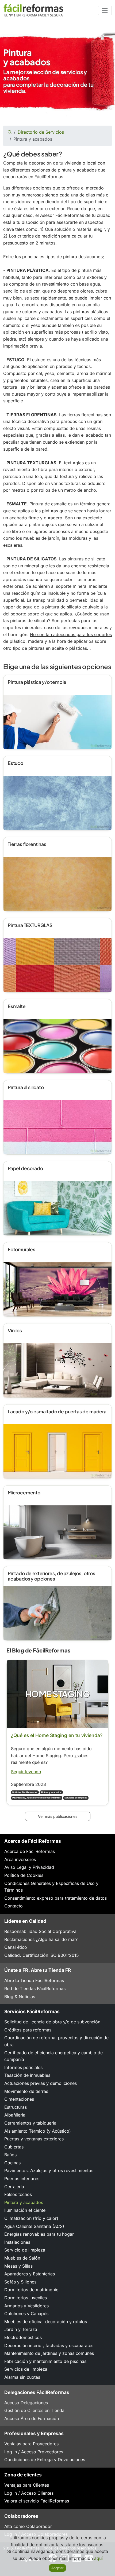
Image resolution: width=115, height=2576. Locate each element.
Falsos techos (18, 2194)
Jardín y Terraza (21, 2329)
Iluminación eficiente (25, 2210)
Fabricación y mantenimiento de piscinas (45, 2361)
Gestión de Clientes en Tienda (34, 2410)
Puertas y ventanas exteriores (34, 2139)
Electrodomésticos (23, 2337)
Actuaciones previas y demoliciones (41, 2083)
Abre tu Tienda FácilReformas (34, 1980)
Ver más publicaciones (58, 1816)
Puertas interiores (22, 2179)
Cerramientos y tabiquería (30, 2123)
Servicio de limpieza (25, 2250)
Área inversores (20, 1859)
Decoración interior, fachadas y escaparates (49, 2345)
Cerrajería (14, 2187)
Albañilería (15, 2115)
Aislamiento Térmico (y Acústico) (38, 2131)
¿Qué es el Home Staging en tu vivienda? (57, 1735)
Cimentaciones (19, 2099)
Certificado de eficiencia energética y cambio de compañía (53, 2056)
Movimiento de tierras (26, 2091)
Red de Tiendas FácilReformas (35, 1988)
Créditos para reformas (28, 2030)
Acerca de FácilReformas (30, 1851)
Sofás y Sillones (20, 2282)
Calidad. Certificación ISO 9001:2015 (42, 1955)
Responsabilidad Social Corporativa (40, 1931)
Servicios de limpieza (76, 1798)
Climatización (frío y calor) (31, 2218)
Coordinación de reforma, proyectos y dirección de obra (56, 2041)
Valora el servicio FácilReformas (37, 2501)
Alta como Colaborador (28, 2526)
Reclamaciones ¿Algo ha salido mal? (41, 1939)
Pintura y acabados (51, 1792)
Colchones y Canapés (26, 2314)
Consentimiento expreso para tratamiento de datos (55, 1898)
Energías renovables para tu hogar (39, 2234)
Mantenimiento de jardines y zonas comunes (49, 2353)
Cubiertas (14, 2147)
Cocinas (12, 2163)
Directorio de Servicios (41, 132)
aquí (98, 2558)
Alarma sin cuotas (22, 2377)
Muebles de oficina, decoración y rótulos (46, 2322)
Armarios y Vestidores (26, 2306)
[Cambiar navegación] (105, 10)
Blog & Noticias (20, 1997)
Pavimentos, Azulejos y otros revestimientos (37, 1798)
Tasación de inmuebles (27, 2075)
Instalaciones (17, 2242)
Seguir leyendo (26, 1772)
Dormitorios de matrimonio (31, 2290)
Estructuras (16, 2107)
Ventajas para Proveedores (31, 2444)
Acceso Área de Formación (32, 2418)
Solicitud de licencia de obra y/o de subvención (52, 2022)
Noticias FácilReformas (25, 1792)
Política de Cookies (24, 1875)
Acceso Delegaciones (26, 2403)
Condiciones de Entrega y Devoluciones (45, 2460)
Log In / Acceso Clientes (29, 2493)
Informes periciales (23, 2067)
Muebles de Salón (22, 2258)
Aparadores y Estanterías (30, 2274)
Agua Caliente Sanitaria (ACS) (34, 2226)
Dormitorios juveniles (26, 2298)
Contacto (14, 1906)
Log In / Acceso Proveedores (34, 2452)
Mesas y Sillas (18, 2266)
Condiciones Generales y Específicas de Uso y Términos (51, 1887)
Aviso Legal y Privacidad (29, 1867)
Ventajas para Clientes (27, 2485)
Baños (10, 2155)
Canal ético (16, 1947)
